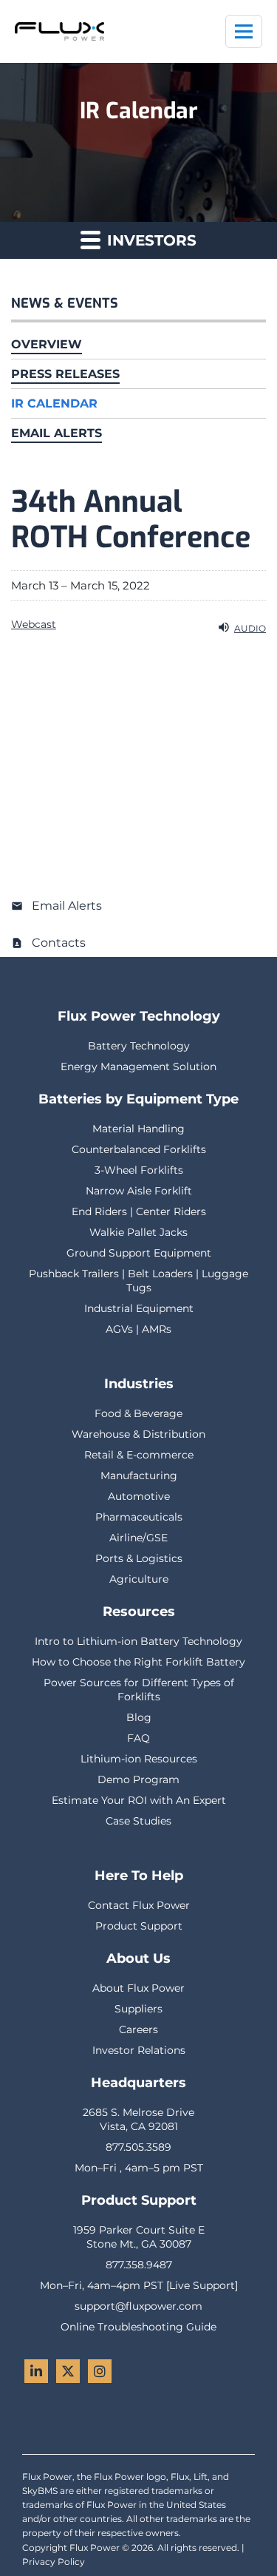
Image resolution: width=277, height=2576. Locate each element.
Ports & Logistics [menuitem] (139, 1558)
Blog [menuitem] (139, 1717)
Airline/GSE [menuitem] (138, 1538)
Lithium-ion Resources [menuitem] (139, 1759)
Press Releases (65, 374)
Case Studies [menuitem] (138, 1821)
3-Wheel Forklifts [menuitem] (139, 1170)
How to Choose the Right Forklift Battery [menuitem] (138, 1662)
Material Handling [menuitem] (138, 1129)
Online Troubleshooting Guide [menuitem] (138, 2327)
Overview (47, 344)
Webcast (34, 624)
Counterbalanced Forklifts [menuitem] (139, 1149)
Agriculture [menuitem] (139, 1579)
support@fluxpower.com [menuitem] (138, 2306)
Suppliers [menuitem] (138, 2009)
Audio (250, 628)
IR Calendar (54, 403)
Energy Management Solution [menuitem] (138, 1066)
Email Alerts (57, 433)
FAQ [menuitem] (138, 1738)
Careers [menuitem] (138, 2029)
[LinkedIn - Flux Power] (36, 2371)
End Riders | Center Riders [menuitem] (139, 1211)
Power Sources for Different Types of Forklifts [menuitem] (139, 1690)
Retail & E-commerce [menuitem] (139, 1455)
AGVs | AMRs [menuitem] (138, 1329)
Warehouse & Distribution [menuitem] (138, 1434)
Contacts (59, 943)
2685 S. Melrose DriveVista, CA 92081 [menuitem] (138, 2119)
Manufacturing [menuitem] (139, 1475)
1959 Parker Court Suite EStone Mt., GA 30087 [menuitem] (139, 2237)
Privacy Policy (54, 2562)
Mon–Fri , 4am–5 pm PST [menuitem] (139, 2168)
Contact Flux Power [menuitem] (139, 1905)
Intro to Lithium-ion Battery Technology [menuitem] (138, 1641)
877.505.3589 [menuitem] (138, 2147)
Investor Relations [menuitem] (139, 2050)
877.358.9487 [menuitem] (139, 2265)
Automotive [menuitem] (139, 1496)
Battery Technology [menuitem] (139, 1046)
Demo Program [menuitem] (138, 1779)
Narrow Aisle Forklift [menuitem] (139, 1191)
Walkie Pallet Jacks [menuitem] (138, 1232)
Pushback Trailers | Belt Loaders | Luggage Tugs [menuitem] (138, 1281)
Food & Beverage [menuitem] (138, 1413)
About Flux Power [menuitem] (138, 1988)
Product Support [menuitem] (139, 1926)
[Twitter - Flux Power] (68, 2371)
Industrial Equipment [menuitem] (139, 1308)
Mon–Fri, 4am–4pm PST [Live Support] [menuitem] (139, 2285)
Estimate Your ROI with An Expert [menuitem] (139, 1800)
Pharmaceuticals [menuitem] (139, 1517)
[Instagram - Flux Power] (100, 2371)
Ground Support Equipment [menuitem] (139, 1253)
